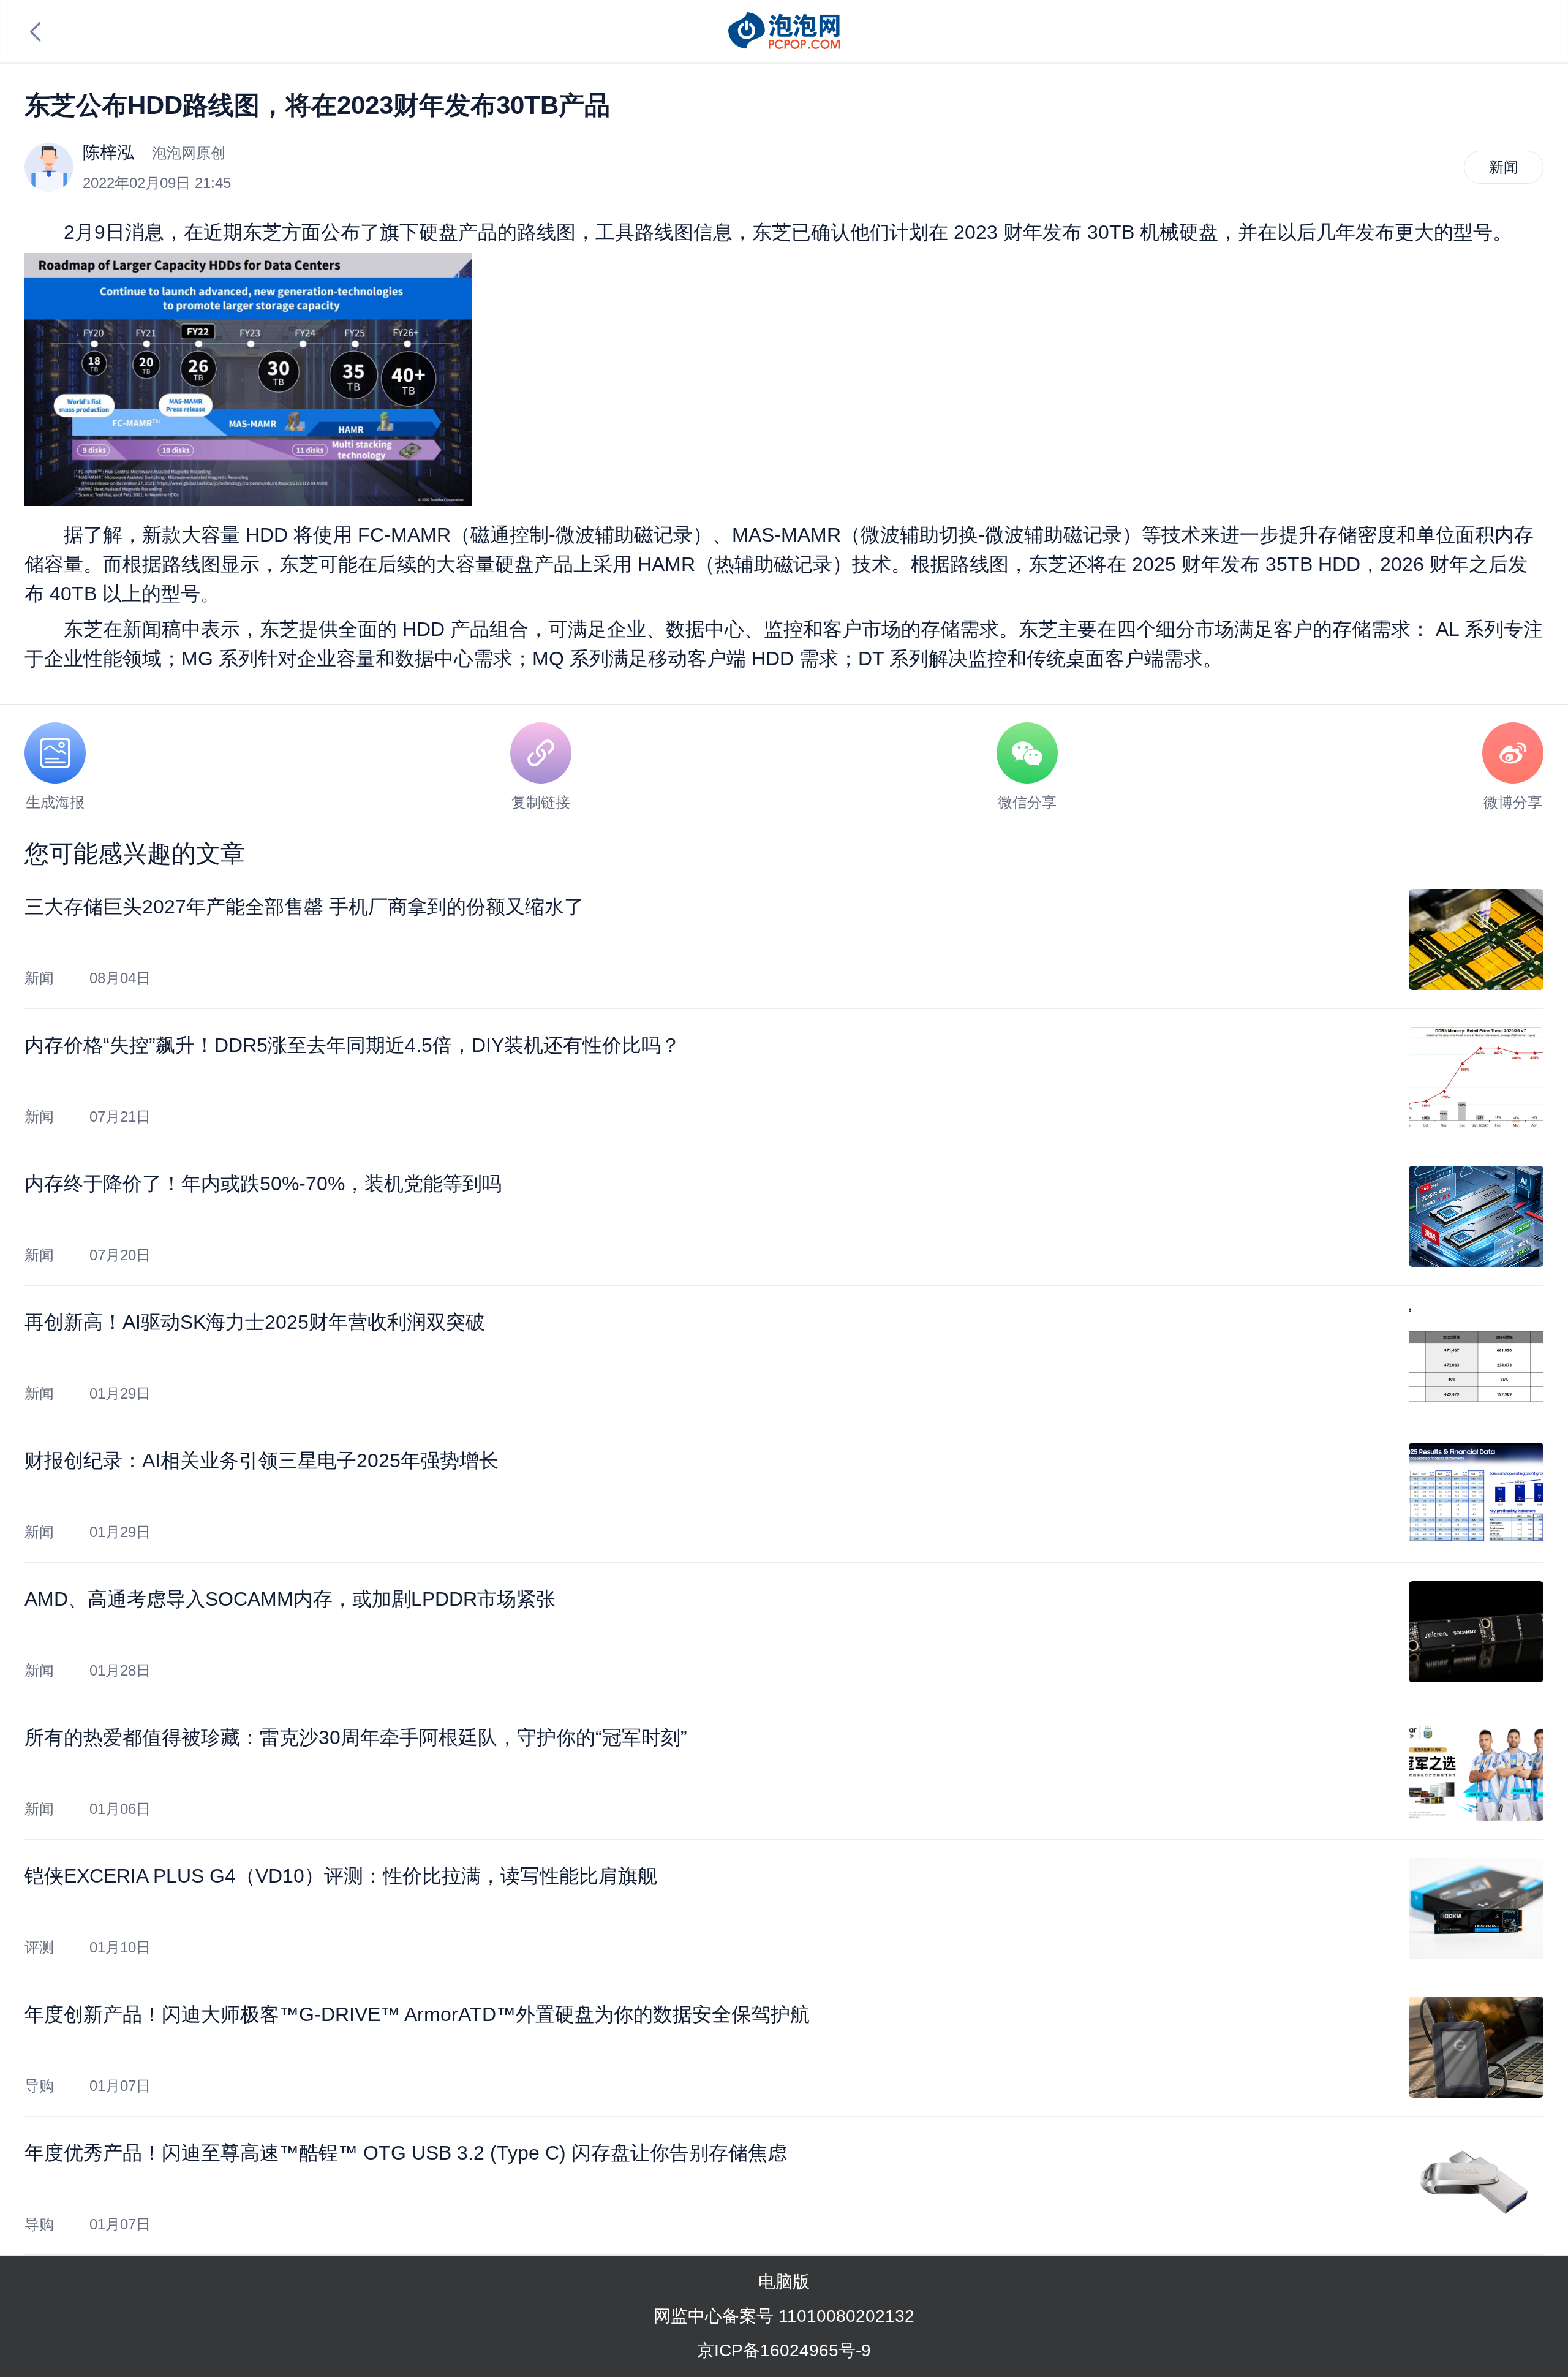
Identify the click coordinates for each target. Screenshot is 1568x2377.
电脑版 (784, 2282)
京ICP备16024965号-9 (784, 2350)
